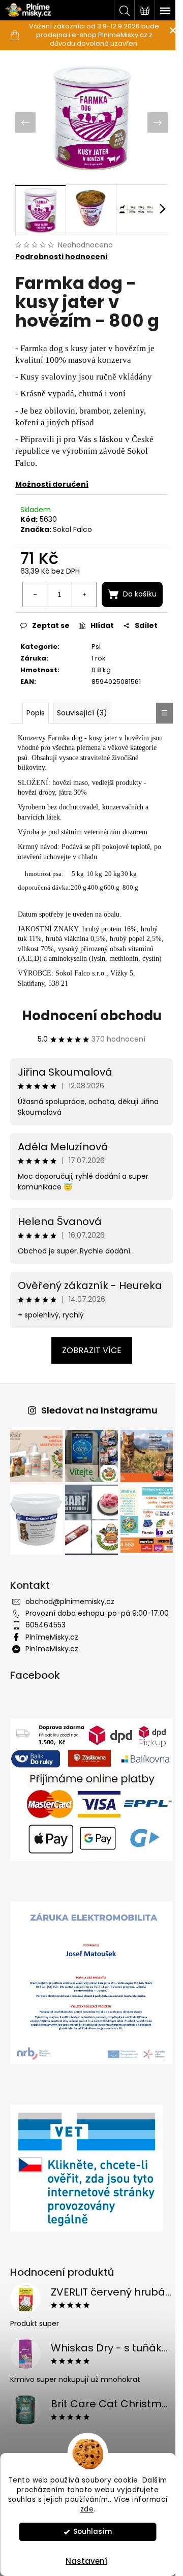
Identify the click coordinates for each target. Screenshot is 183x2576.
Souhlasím (93, 2532)
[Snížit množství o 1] (94, 588)
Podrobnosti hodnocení (62, 251)
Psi (93, 670)
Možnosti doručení (52, 479)
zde (87, 2509)
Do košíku (96, 618)
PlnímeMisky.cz (52, 1683)
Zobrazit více (88, 1392)
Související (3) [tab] (82, 745)
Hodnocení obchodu (88, 1058)
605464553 (45, 1671)
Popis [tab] (36, 745)
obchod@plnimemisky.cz (70, 1637)
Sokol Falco (72, 524)
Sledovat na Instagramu (95, 1452)
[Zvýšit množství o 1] (142, 588)
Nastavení (86, 2561)
